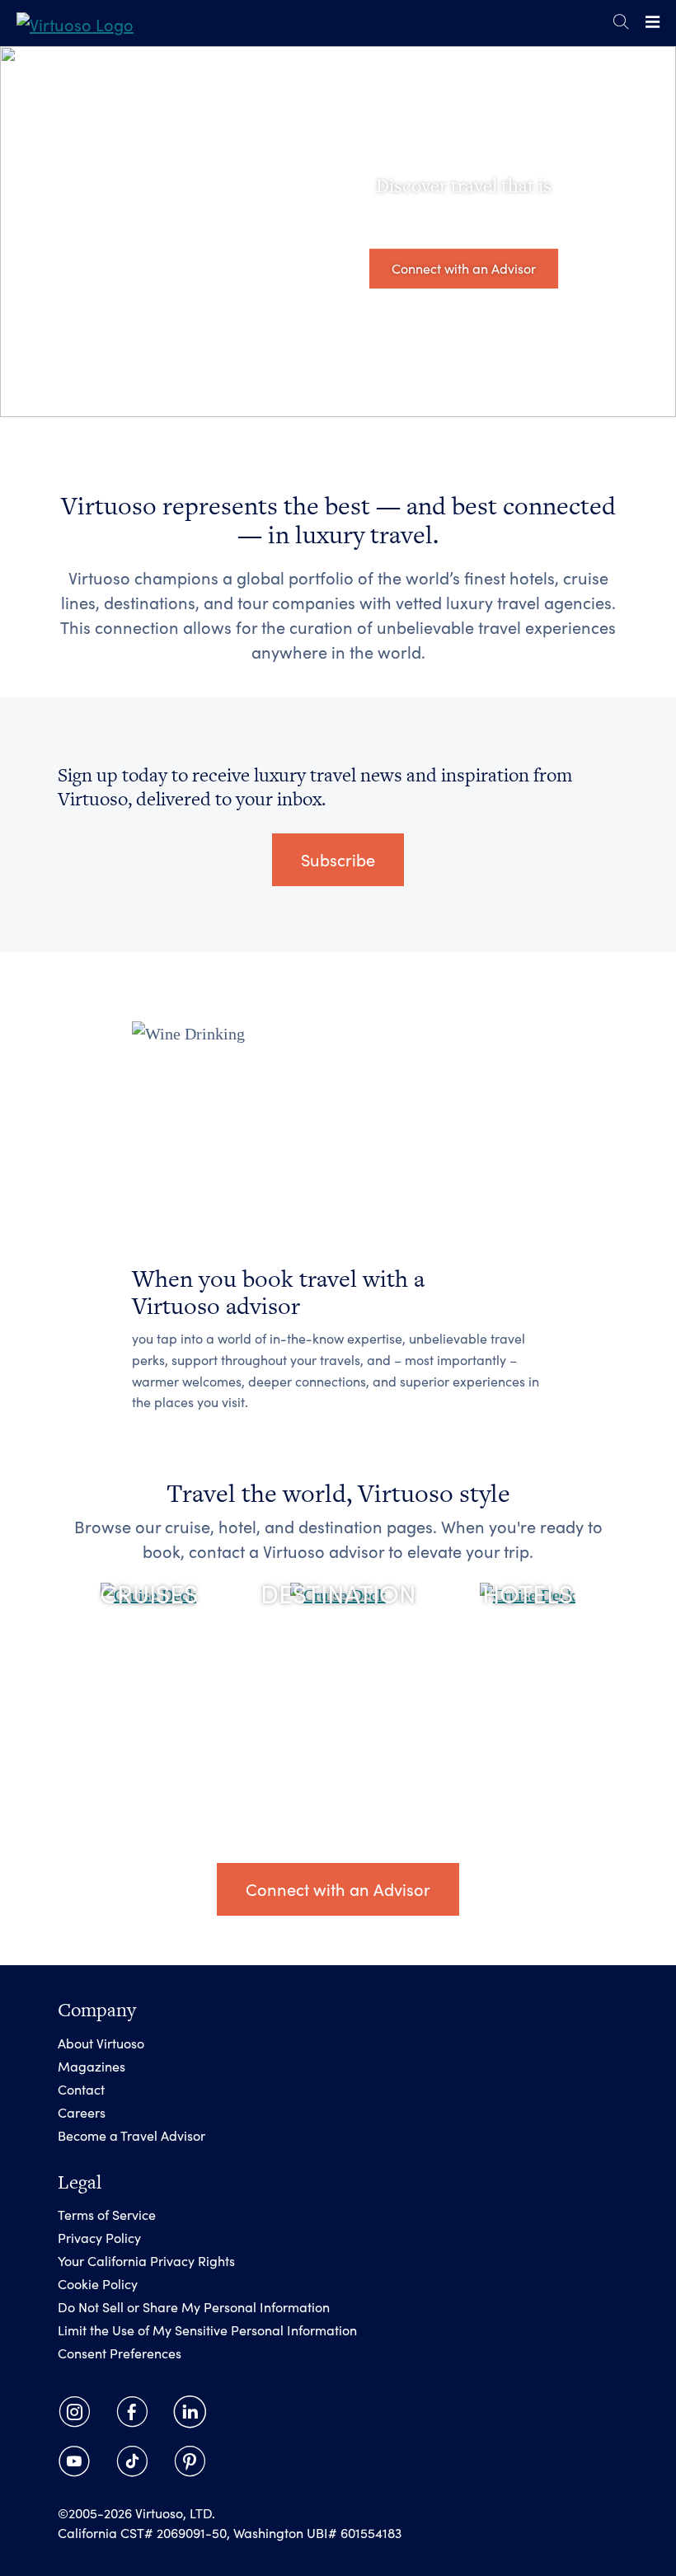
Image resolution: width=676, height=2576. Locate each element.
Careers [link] (82, 2112)
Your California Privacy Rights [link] (146, 2261)
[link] (75, 23)
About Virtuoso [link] (101, 2043)
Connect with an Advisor (464, 268)
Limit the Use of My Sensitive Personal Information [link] (207, 2330)
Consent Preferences (120, 2353)
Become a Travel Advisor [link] (131, 2135)
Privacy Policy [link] (99, 2238)
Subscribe (338, 859)
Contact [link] (81, 2089)
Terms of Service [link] (107, 2215)
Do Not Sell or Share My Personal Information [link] (194, 2307)
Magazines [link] (92, 2066)
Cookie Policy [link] (98, 2284)
